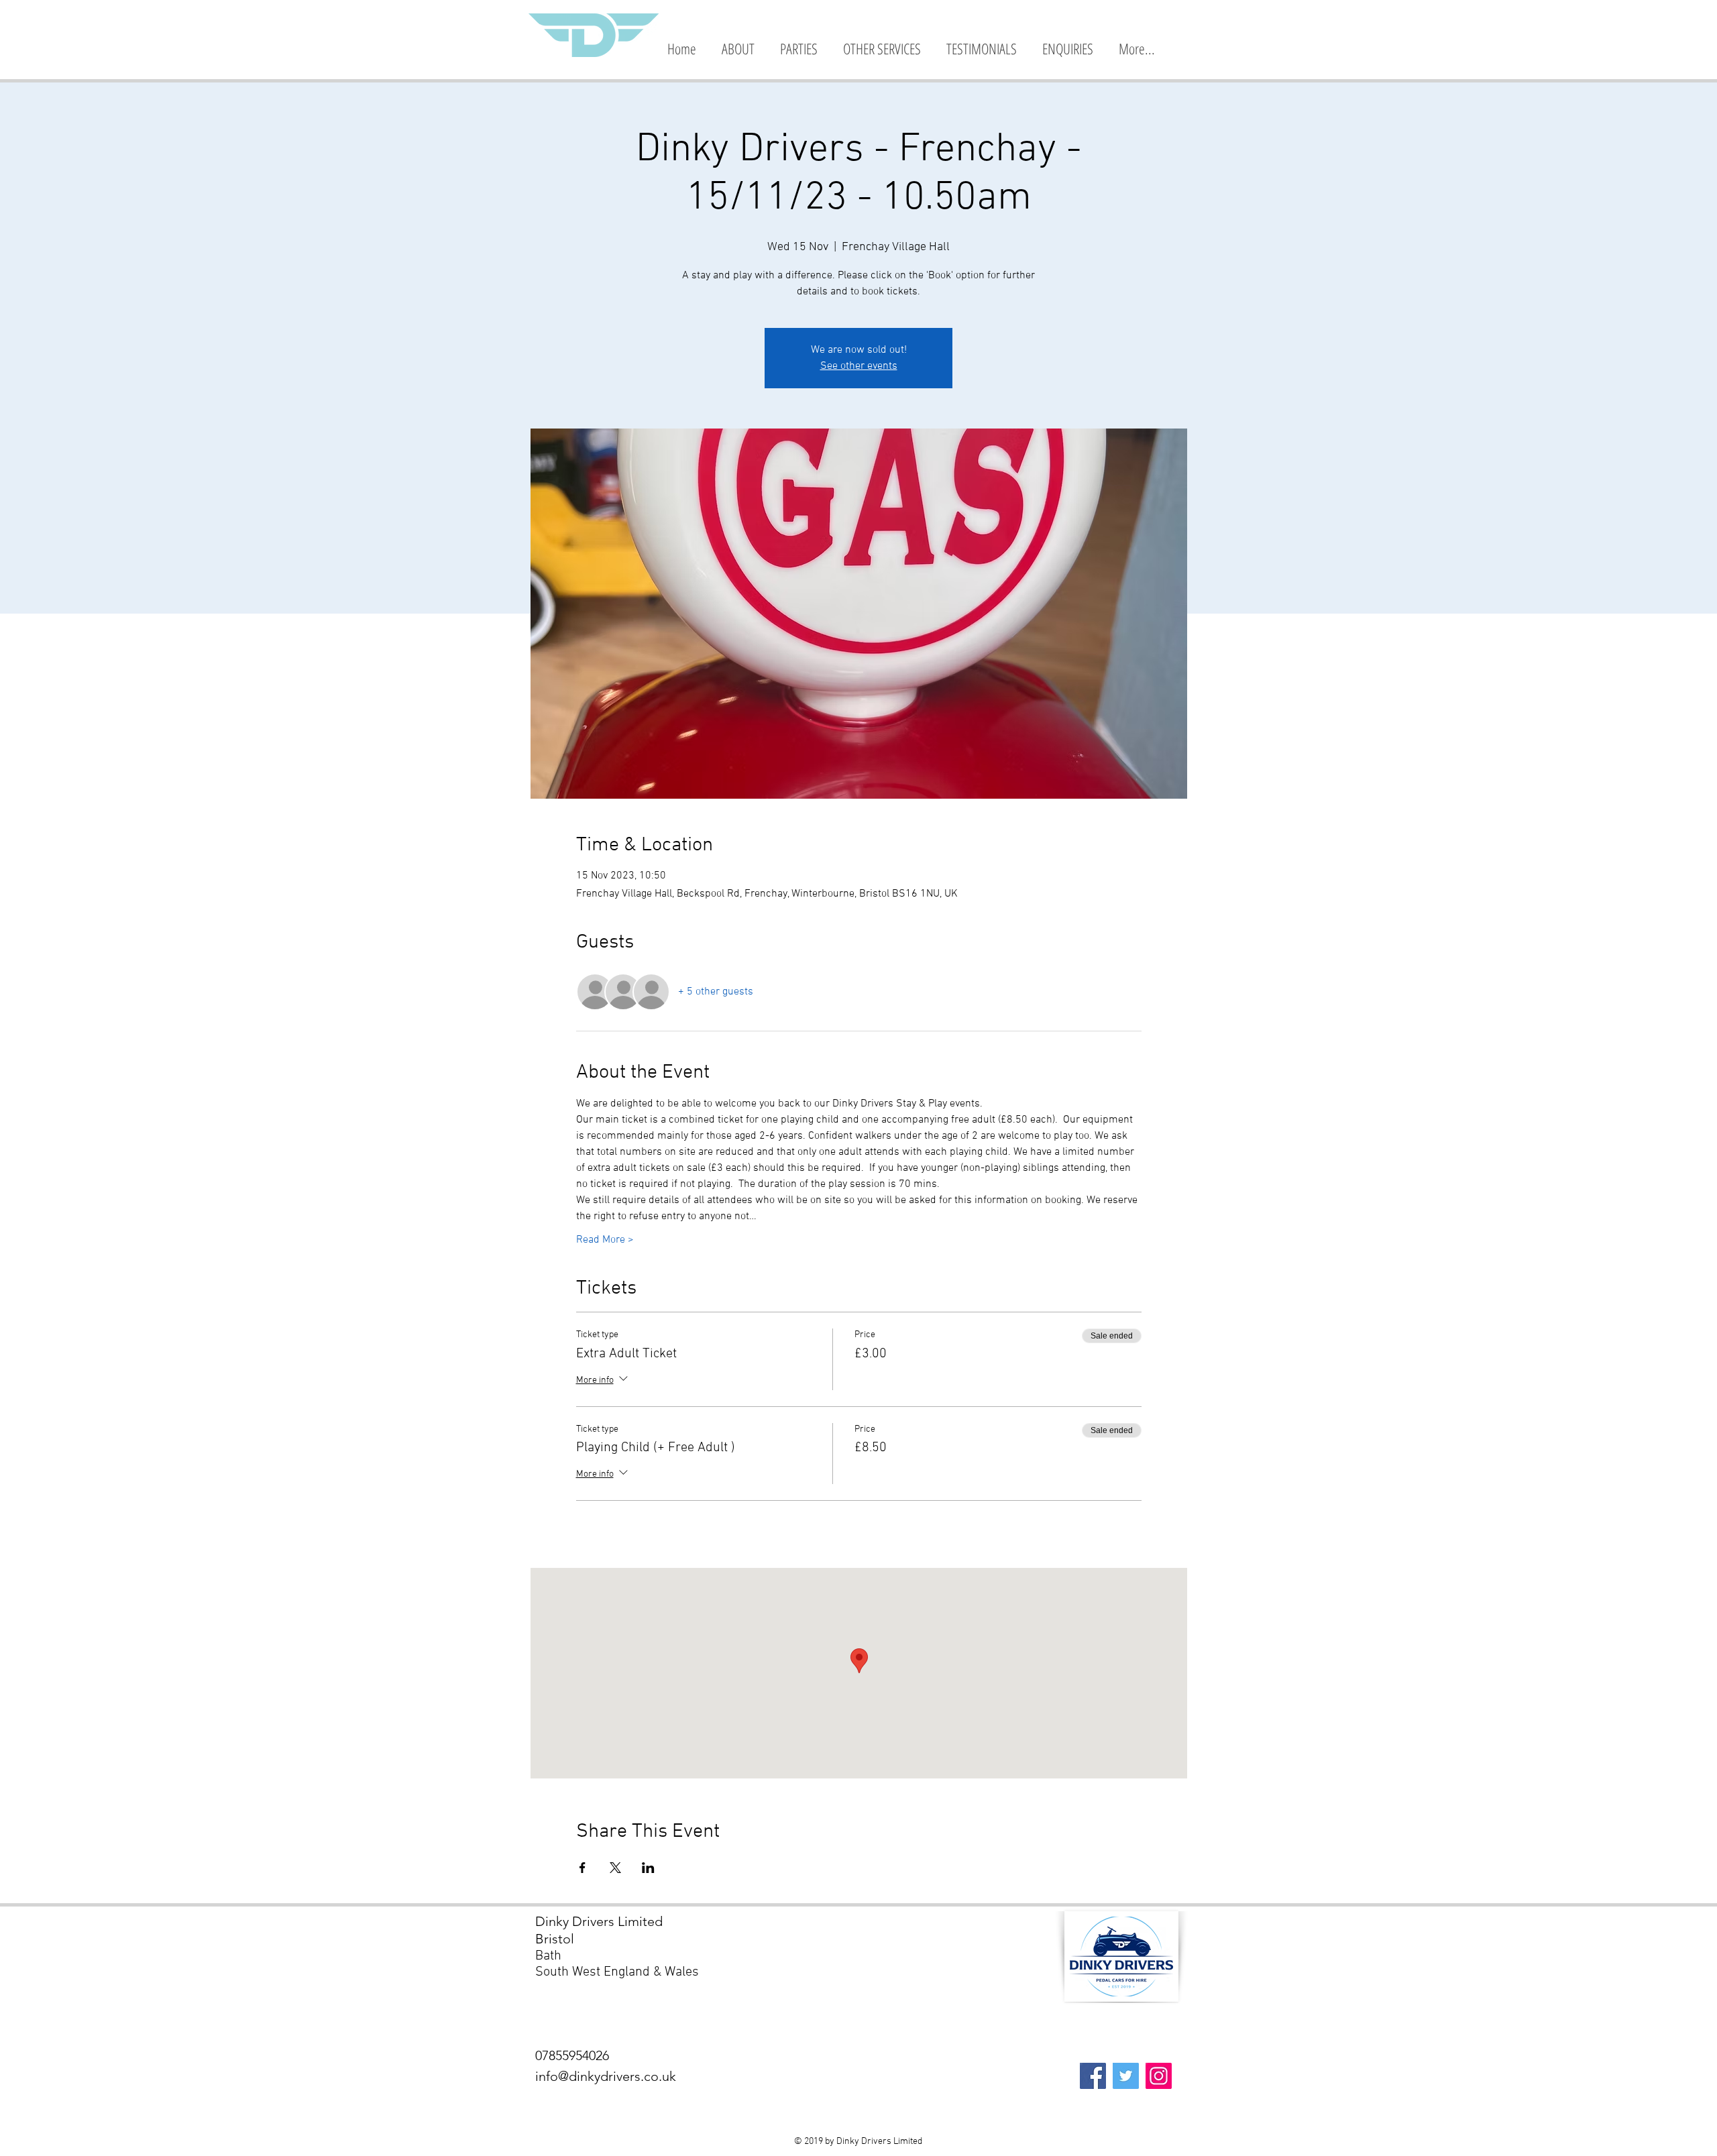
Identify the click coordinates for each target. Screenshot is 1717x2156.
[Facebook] (1093, 2076)
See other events (859, 366)
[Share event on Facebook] (583, 1868)
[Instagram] (1159, 2076)
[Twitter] (1126, 2076)
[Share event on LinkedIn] (648, 1868)
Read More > (605, 1240)
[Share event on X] (615, 1868)
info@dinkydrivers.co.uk (606, 2076)
